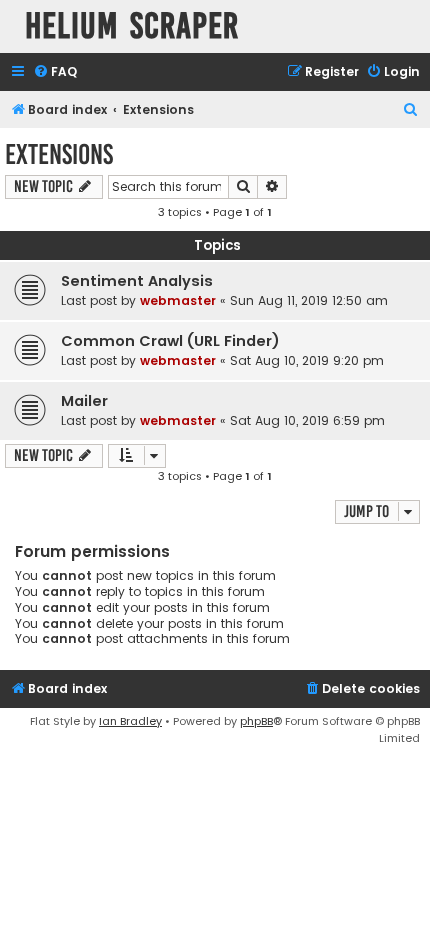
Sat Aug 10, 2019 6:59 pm (307, 420)
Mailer (84, 401)
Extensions (59, 154)
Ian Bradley (130, 721)
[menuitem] (55, 72)
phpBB (256, 721)
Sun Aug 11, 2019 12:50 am (309, 300)
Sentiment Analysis (137, 281)
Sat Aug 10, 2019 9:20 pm (307, 360)
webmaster (178, 300)
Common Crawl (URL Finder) (170, 341)
